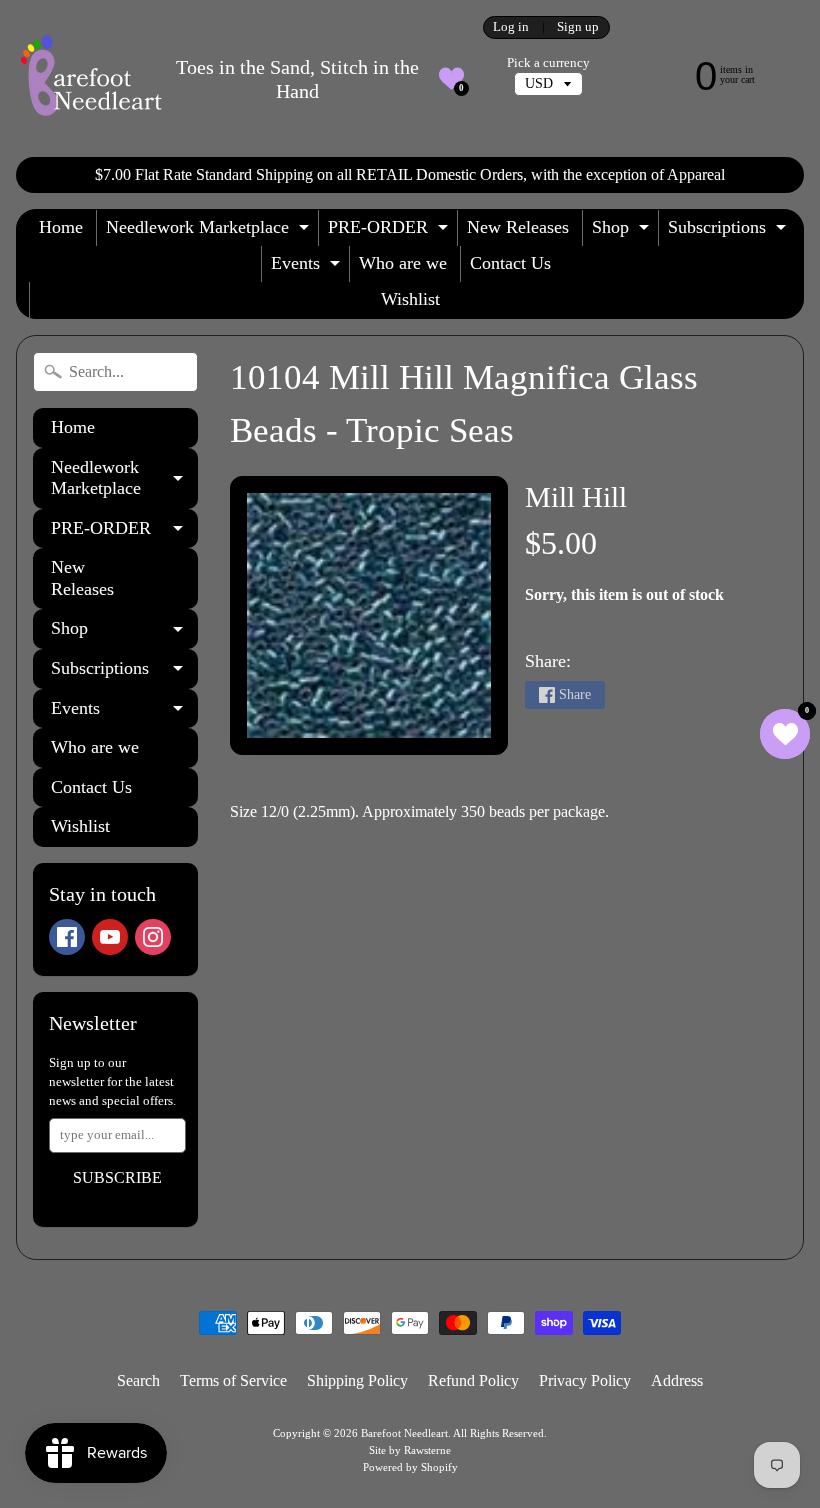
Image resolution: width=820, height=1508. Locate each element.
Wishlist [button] (410, 299)
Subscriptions (729, 231)
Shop (623, 231)
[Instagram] (153, 937)
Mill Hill (576, 497)
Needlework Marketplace (210, 231)
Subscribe (117, 1177)
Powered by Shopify (410, 1467)
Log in (511, 27)
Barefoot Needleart (404, 1433)
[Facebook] (67, 937)
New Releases (518, 227)
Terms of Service (233, 1380)
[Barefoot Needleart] (91, 78)
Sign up (578, 27)
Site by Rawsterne (410, 1450)
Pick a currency (548, 63)
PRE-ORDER (390, 231)
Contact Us (510, 263)
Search (138, 1380)
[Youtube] (110, 937)
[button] (451, 78)
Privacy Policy (585, 1380)
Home (61, 227)
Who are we (403, 263)
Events (308, 267)
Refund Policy (473, 1380)
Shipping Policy (357, 1380)
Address (677, 1380)
